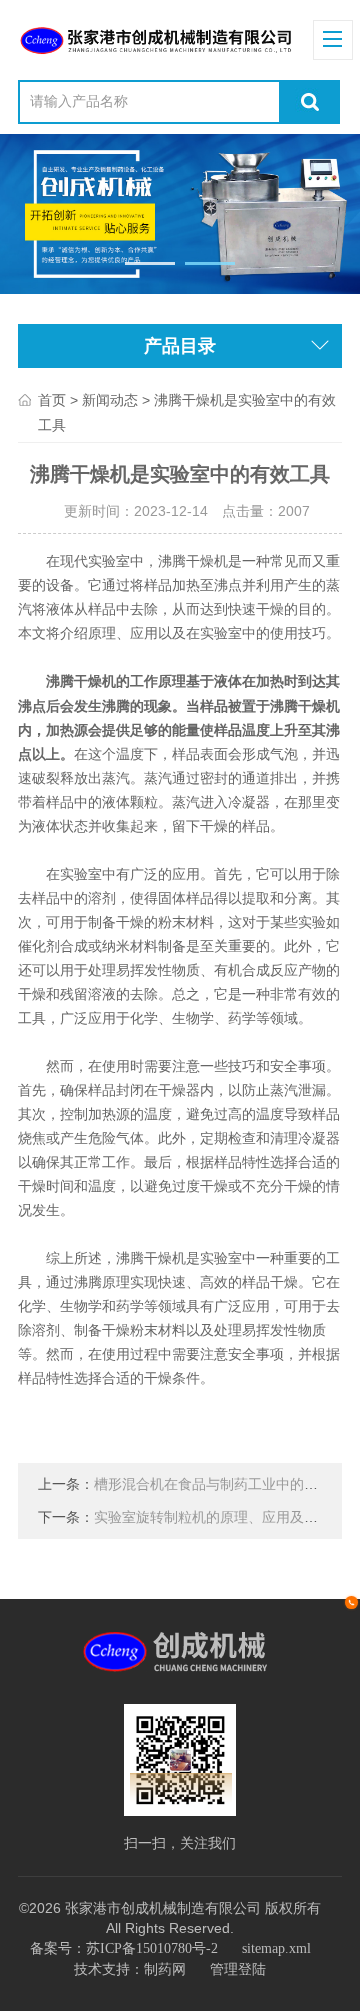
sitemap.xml (276, 1948)
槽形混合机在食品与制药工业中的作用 (213, 1484)
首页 (52, 400)
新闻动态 (110, 400)
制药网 (165, 1969)
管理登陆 (238, 1969)
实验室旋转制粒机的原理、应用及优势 (213, 1517)
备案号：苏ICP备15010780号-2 (124, 1948)
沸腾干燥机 (81, 681)
